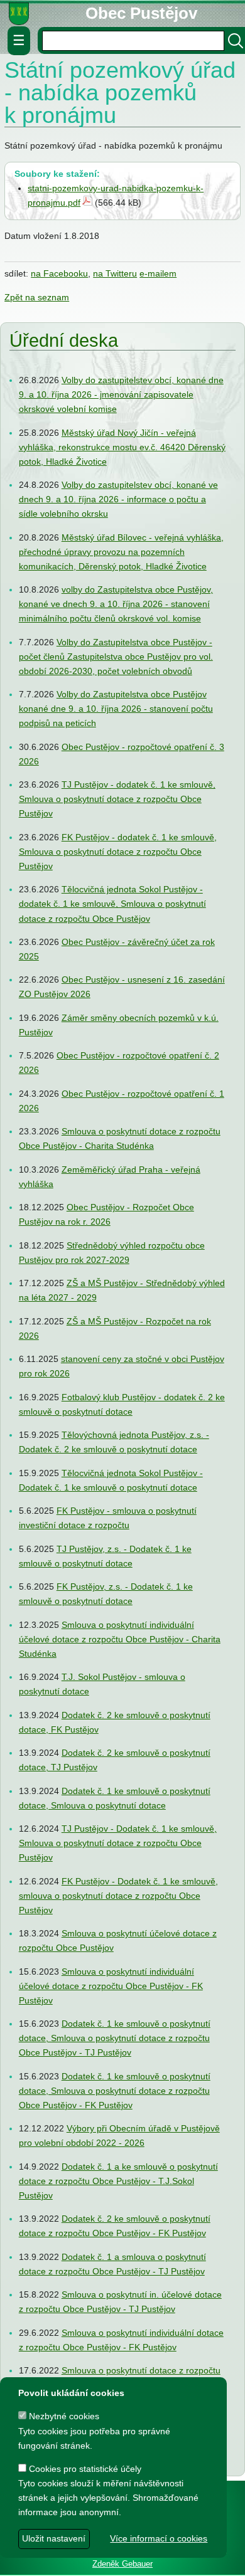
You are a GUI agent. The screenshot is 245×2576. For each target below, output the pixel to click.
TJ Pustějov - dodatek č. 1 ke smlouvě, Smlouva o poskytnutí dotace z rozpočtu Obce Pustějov (117, 800)
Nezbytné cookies (63, 2416)
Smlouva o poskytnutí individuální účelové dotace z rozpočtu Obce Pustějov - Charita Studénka (120, 1639)
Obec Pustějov (141, 13)
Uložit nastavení (54, 2538)
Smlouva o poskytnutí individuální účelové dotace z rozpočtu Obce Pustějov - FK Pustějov (111, 1986)
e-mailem (158, 273)
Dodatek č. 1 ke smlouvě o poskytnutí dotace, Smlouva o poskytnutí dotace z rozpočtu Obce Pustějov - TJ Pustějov (115, 2039)
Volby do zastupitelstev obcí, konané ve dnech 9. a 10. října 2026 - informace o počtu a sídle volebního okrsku (118, 500)
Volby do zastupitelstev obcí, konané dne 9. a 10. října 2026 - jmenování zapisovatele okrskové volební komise (121, 395)
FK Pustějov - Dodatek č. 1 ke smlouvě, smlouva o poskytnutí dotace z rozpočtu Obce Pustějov (118, 1896)
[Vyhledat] (236, 41)
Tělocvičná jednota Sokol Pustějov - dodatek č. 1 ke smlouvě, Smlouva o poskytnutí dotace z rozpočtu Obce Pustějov (112, 904)
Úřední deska (64, 341)
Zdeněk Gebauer (122, 2564)
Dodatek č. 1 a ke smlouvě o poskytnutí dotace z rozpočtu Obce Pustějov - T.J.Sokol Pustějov (118, 2181)
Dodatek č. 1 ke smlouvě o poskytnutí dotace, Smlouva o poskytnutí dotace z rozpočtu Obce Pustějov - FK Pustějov (115, 2091)
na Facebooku (59, 273)
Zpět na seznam (37, 297)
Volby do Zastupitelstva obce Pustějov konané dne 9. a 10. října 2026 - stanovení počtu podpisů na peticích (116, 709)
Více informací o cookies (159, 2538)
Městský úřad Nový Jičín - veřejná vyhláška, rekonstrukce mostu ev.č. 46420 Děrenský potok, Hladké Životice (122, 447)
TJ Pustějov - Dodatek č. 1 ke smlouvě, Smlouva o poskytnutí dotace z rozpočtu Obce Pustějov (118, 1844)
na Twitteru (115, 273)
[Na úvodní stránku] (19, 13)
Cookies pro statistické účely (84, 2469)
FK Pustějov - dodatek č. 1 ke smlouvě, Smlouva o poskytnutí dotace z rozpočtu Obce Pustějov (118, 852)
